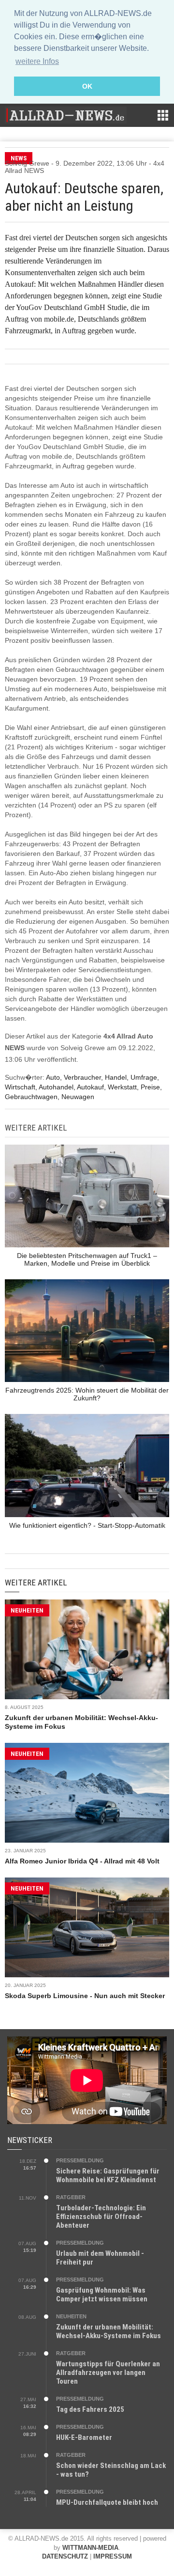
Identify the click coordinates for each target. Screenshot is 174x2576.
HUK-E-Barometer (84, 2437)
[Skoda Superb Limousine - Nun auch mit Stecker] (87, 1927)
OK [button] (87, 86)
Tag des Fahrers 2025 (90, 2409)
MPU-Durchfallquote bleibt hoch (107, 2502)
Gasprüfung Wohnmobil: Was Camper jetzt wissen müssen (102, 2295)
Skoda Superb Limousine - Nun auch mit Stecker (85, 1996)
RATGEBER (71, 2197)
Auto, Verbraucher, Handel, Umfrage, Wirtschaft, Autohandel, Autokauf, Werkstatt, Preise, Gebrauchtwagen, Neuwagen (83, 1087)
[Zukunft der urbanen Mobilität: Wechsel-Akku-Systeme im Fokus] (87, 1649)
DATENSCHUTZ (65, 2556)
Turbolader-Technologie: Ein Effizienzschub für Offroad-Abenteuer (101, 2217)
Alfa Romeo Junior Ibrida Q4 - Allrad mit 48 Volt (82, 1861)
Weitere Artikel (36, 1583)
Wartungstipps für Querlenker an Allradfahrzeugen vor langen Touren (108, 2373)
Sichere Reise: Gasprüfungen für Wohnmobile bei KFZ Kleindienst (108, 2175)
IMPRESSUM (113, 2556)
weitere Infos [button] (37, 61)
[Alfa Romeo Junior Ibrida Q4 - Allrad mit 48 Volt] (87, 1793)
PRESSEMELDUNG (80, 2160)
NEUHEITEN (27, 1610)
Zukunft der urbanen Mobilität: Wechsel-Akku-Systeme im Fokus (109, 2331)
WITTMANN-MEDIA (90, 2548)
